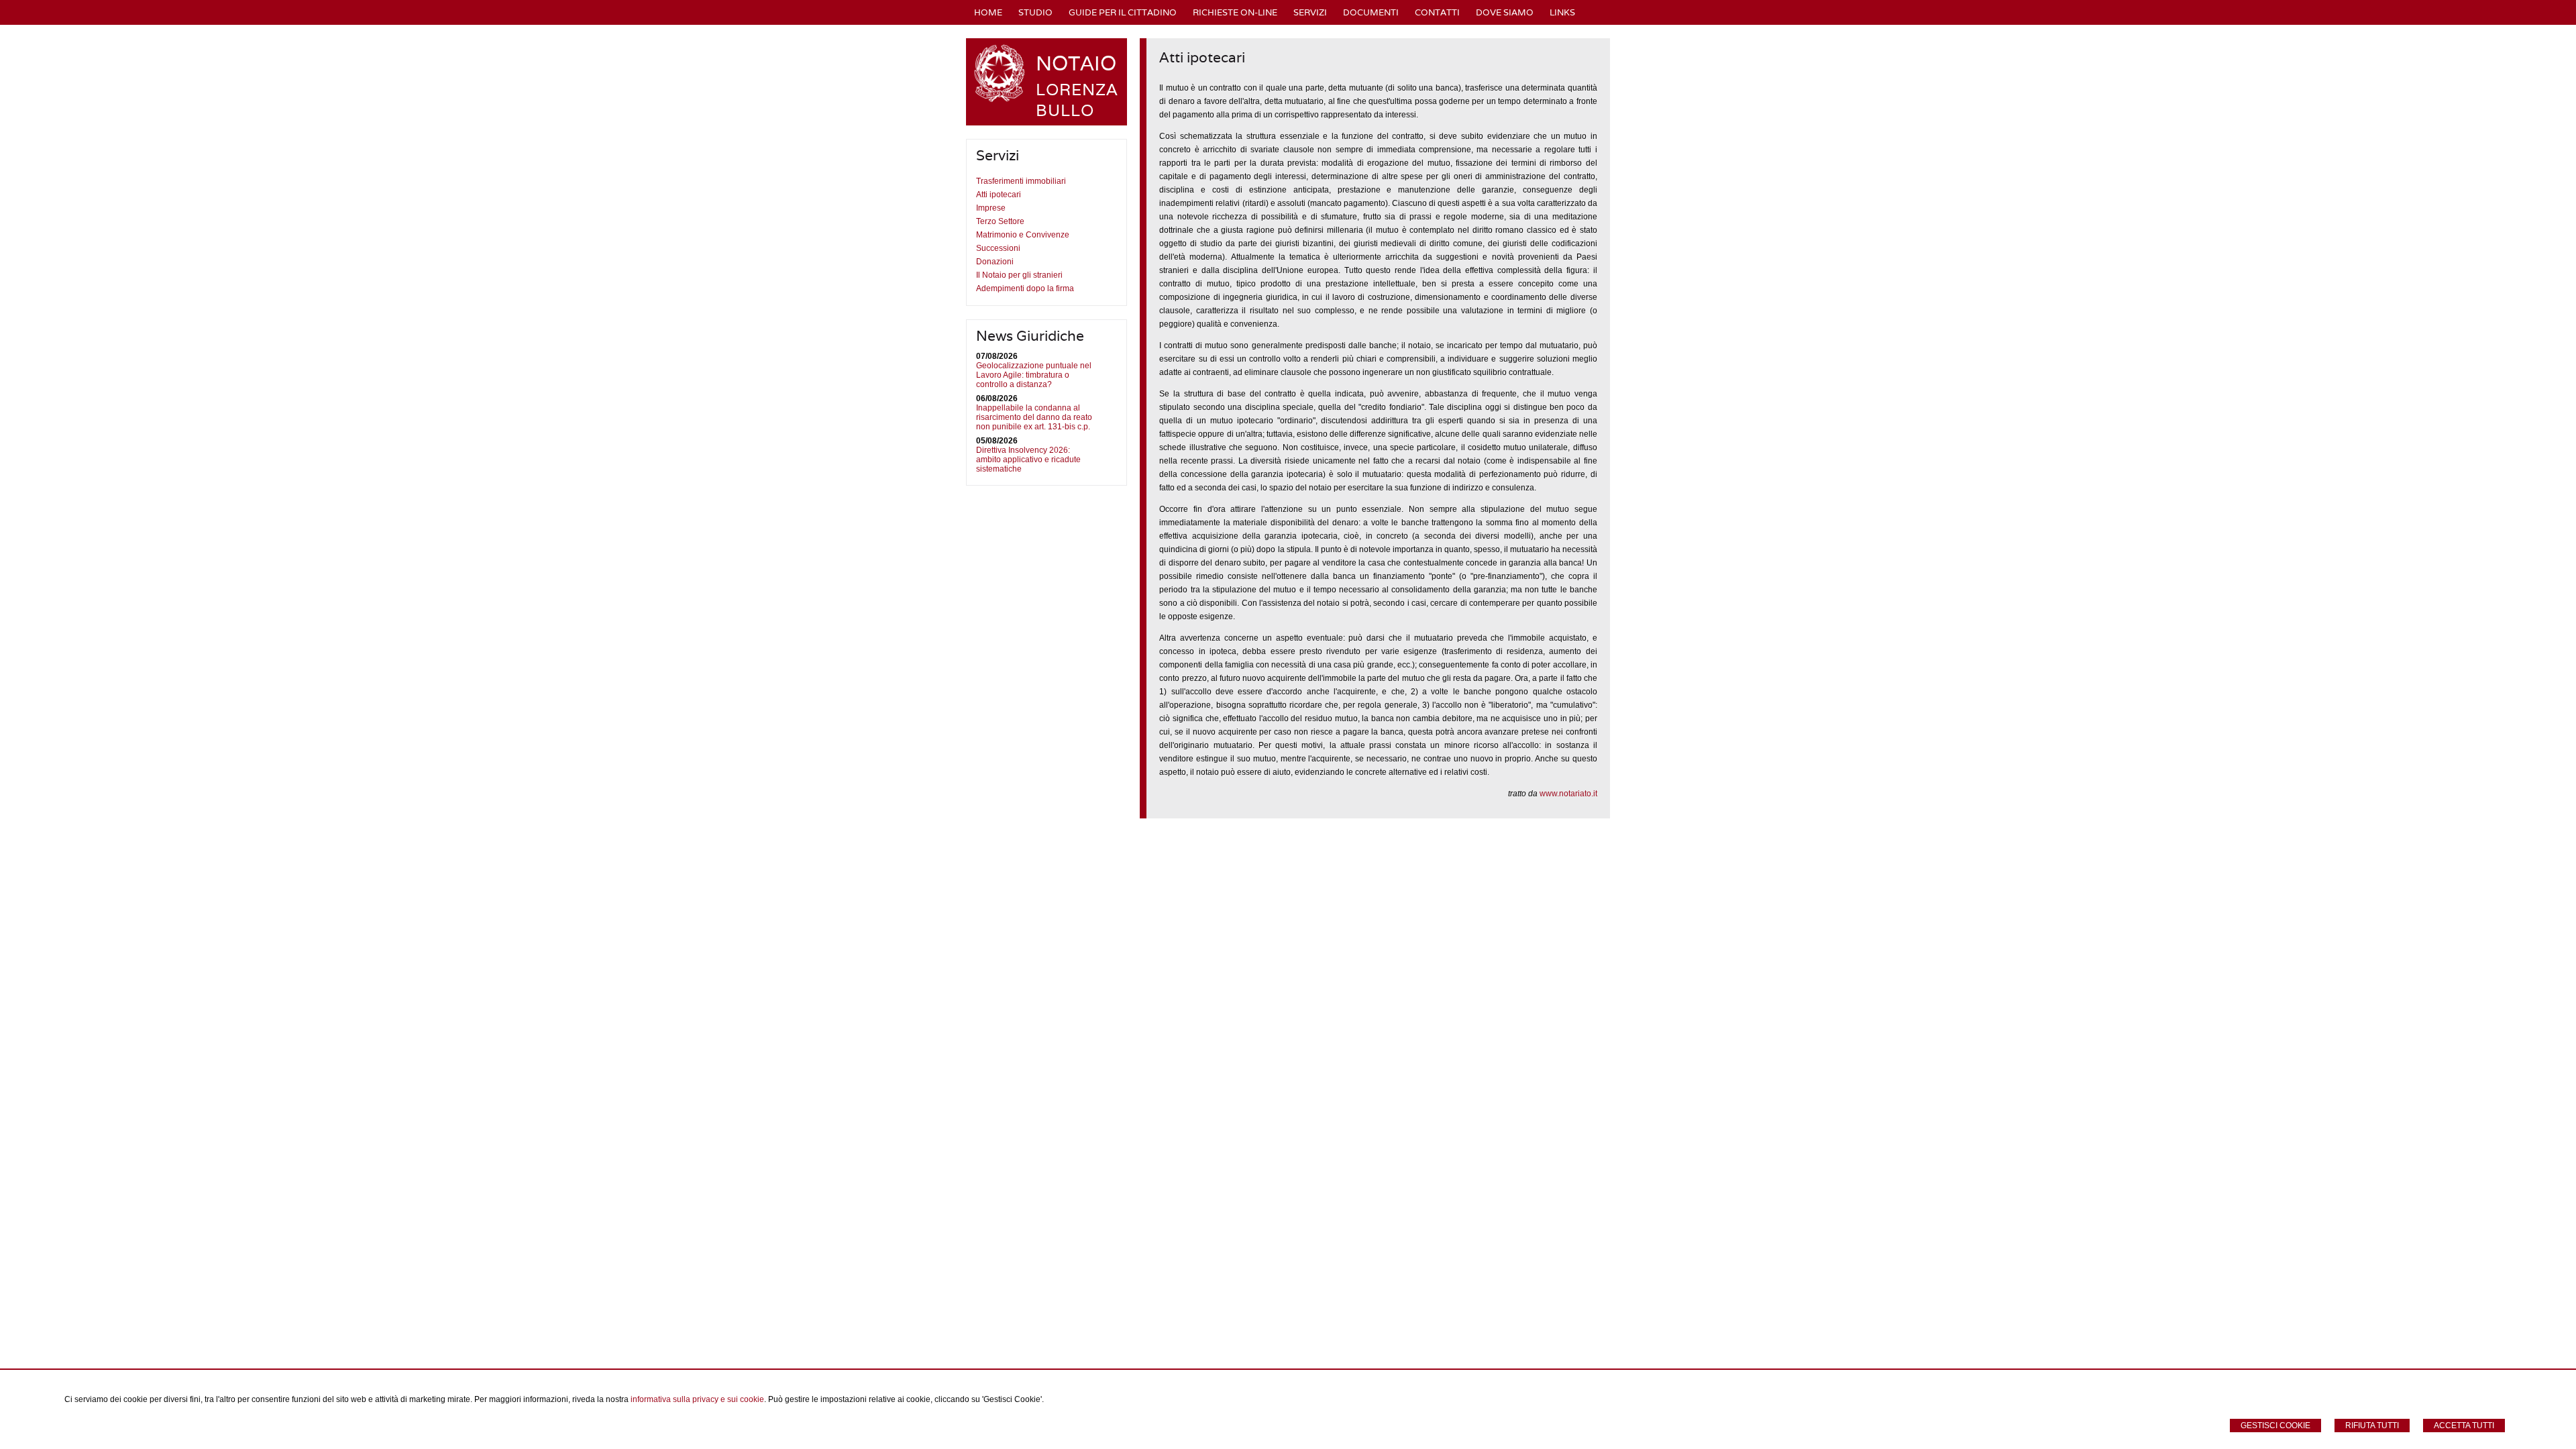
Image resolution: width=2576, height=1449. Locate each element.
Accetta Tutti (2464, 1426)
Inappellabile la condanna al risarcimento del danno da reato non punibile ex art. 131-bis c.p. (1034, 417)
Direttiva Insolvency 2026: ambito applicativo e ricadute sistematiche (1028, 460)
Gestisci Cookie (2275, 1426)
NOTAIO (1076, 63)
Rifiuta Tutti (2372, 1426)
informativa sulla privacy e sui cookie (697, 1399)
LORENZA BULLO (1077, 100)
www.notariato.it (1568, 794)
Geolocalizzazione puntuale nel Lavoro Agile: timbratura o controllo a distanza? (1034, 375)
